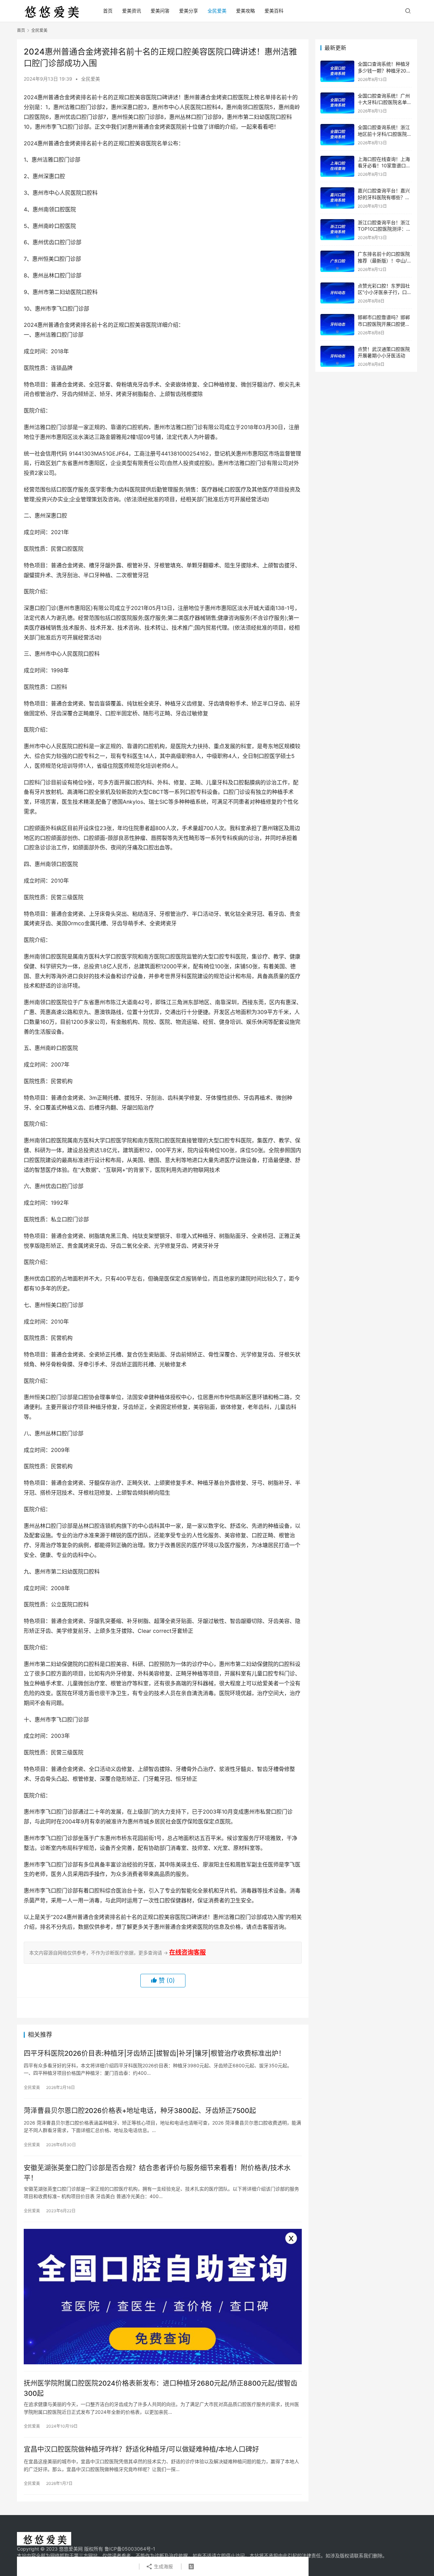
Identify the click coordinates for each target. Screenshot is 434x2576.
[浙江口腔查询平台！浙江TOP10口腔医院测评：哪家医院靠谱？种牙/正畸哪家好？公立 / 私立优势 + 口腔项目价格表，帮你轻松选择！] (337, 230)
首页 (108, 11)
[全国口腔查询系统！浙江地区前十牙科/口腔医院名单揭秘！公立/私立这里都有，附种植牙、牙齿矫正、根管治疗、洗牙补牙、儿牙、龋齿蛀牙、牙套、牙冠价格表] (337, 135)
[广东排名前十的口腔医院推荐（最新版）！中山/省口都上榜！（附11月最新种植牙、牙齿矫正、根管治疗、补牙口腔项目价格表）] (337, 261)
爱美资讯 (132, 11)
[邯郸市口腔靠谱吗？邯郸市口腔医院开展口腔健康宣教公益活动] (337, 325)
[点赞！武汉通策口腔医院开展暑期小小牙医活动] (337, 356)
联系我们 (363, 2556)
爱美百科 (274, 11)
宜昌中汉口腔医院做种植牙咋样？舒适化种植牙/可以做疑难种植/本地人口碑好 (141, 2449)
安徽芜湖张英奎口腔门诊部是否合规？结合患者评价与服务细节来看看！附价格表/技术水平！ (157, 2173)
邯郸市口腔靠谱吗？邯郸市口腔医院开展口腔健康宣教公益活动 (384, 324)
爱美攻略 (245, 11)
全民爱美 (217, 11)
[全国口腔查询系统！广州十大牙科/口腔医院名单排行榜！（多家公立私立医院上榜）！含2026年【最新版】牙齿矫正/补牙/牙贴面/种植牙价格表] (337, 103)
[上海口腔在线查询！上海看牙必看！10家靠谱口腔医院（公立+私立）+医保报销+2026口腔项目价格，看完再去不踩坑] (337, 166)
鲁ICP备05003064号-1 (130, 2549)
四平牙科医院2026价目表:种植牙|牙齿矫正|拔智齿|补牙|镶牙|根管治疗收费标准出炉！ (154, 2053)
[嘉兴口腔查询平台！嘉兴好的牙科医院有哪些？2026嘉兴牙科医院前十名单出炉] (337, 198)
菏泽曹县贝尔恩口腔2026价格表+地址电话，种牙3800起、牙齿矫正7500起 (140, 2111)
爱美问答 (160, 11)
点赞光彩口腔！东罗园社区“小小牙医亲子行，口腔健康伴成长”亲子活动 (385, 292)
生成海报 (163, 2566)
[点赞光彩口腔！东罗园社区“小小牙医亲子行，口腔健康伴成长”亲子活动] (337, 293)
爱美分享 (189, 11)
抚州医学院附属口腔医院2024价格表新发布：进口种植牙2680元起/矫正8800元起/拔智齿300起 (161, 2388)
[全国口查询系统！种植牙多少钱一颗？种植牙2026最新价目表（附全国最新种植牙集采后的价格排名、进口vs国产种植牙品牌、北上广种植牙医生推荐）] (337, 71)
